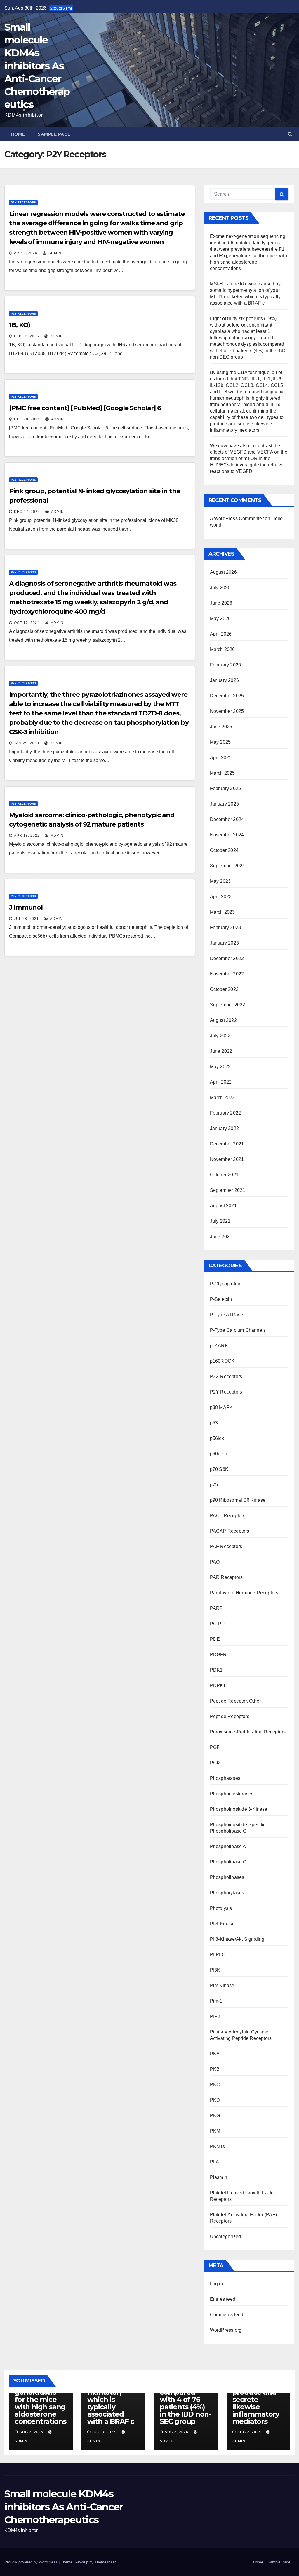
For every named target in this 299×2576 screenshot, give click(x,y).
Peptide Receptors (230, 1716)
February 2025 (226, 788)
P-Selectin (221, 1299)
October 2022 (224, 989)
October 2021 (224, 1175)
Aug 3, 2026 (31, 2432)
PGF (215, 1747)
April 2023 (221, 897)
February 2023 (226, 928)
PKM (215, 2131)
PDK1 (216, 1670)
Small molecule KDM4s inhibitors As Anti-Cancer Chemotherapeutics (37, 66)
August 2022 (223, 1020)
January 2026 (224, 680)
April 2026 (221, 634)
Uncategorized (226, 2237)
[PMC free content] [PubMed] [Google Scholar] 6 (85, 408)
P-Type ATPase (227, 1315)
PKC (215, 2085)
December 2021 (227, 1144)
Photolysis (221, 1908)
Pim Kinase (222, 1985)
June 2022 (221, 1051)
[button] (290, 134)
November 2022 (227, 974)
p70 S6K (219, 1469)
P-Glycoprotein (226, 1284)
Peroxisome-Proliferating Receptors (248, 1732)
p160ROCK (222, 1361)
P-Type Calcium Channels (238, 1330)
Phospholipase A (228, 1846)
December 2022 (227, 958)
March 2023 (222, 912)
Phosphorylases (227, 1893)
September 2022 (228, 1005)
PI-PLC (218, 1955)
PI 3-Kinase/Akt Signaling (237, 1939)
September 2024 (228, 866)
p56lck (217, 1438)
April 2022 (221, 1082)
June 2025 (221, 727)
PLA (215, 2162)
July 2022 (220, 1036)
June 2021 (221, 1237)
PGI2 (215, 1763)
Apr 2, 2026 (26, 253)
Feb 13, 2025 (27, 336)
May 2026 (220, 618)
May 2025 (220, 742)
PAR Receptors (226, 1577)
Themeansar (105, 2562)
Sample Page (54, 134)
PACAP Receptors (230, 1531)
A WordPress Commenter (237, 518)
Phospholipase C (228, 1862)
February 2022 (226, 1113)
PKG (215, 2116)
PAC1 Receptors (228, 1516)
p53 (214, 1423)
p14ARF (219, 1346)
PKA (215, 2054)
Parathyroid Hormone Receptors (244, 1593)
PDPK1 (218, 1686)
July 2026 (220, 588)
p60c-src (219, 1454)
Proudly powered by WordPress (32, 2562)
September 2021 (228, 1190)
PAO (215, 1562)
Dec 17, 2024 (27, 512)
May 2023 (220, 881)
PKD (215, 2100)
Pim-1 (216, 2001)
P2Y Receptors (23, 202)
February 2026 (226, 665)
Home (18, 134)
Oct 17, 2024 (27, 623)
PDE (215, 1639)
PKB (215, 2069)
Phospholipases (227, 1877)
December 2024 (227, 819)
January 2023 (224, 943)
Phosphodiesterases (232, 1794)
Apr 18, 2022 (27, 836)
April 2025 (221, 758)
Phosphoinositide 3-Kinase (239, 1809)
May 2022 (220, 1067)
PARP (217, 1608)
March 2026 (222, 649)
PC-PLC (219, 1624)
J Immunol (26, 907)
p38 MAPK (221, 1407)
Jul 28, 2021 (26, 919)
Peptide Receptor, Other (235, 1701)
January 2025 (224, 804)
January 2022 (224, 1128)
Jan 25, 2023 (27, 743)
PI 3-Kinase (222, 1924)
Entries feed (223, 2299)
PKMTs (218, 2146)
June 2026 (221, 603)
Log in (217, 2284)
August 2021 (223, 1206)
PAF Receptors (226, 1546)
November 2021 (227, 1159)
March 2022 (222, 1097)
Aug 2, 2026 (249, 2432)
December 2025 (227, 696)
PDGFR (218, 1655)
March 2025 (222, 773)
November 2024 (227, 835)
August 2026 (223, 572)
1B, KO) (20, 325)
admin (54, 253)
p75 (214, 1485)
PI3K (215, 1970)
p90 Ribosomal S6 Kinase (238, 1500)
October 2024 (224, 850)
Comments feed (227, 2315)
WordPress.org (226, 2330)
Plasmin (219, 2177)
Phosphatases (225, 1778)
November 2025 (227, 711)
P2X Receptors (226, 1376)
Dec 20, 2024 (27, 419)
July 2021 (220, 1221)
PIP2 (215, 2016)
